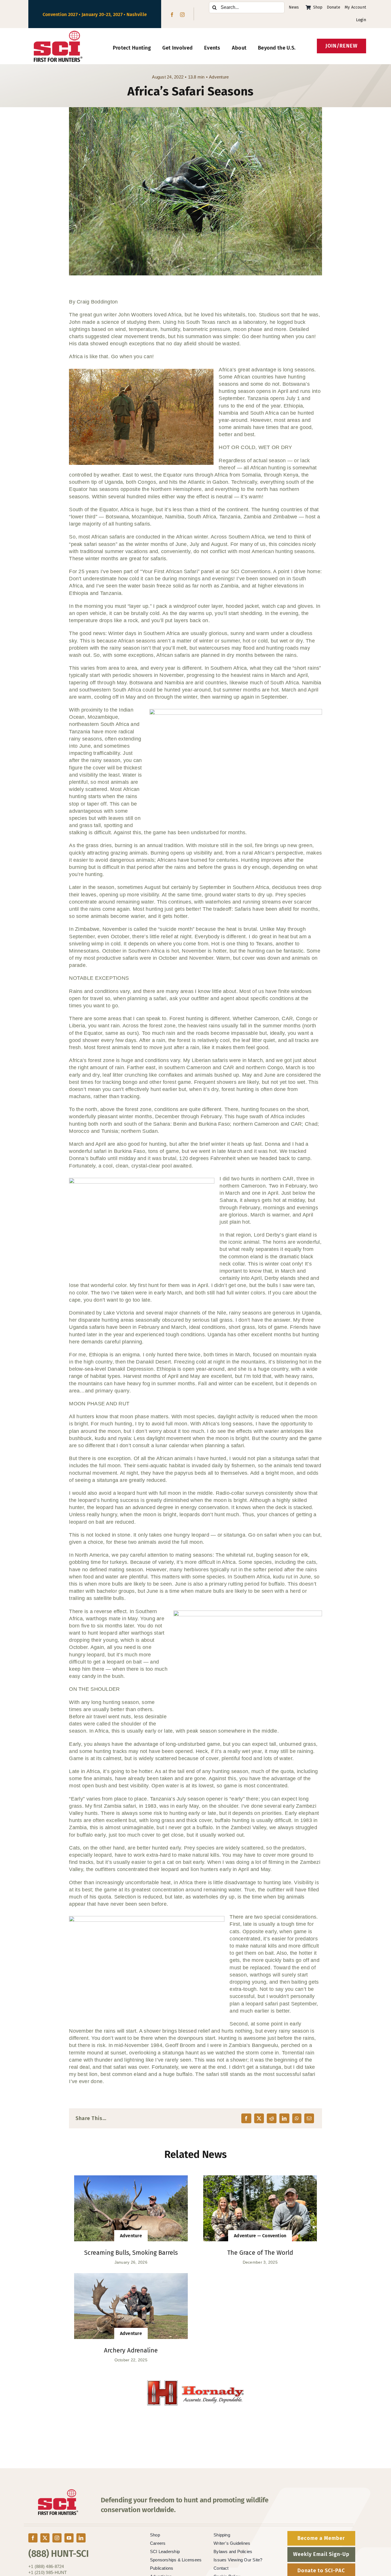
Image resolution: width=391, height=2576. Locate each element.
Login (361, 20)
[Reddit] (272, 2118)
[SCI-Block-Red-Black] (58, 33)
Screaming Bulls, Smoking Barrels (131, 2253)
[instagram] (182, 15)
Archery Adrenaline (131, 2350)
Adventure (219, 77)
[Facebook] (246, 2118)
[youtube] (69, 2538)
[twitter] (45, 2538)
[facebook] (172, 15)
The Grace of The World (260, 2253)
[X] (259, 2118)
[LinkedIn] (284, 2118)
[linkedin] (81, 2538)
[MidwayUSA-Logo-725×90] (195, 2383)
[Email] (309, 2118)
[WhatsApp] (297, 2118)
